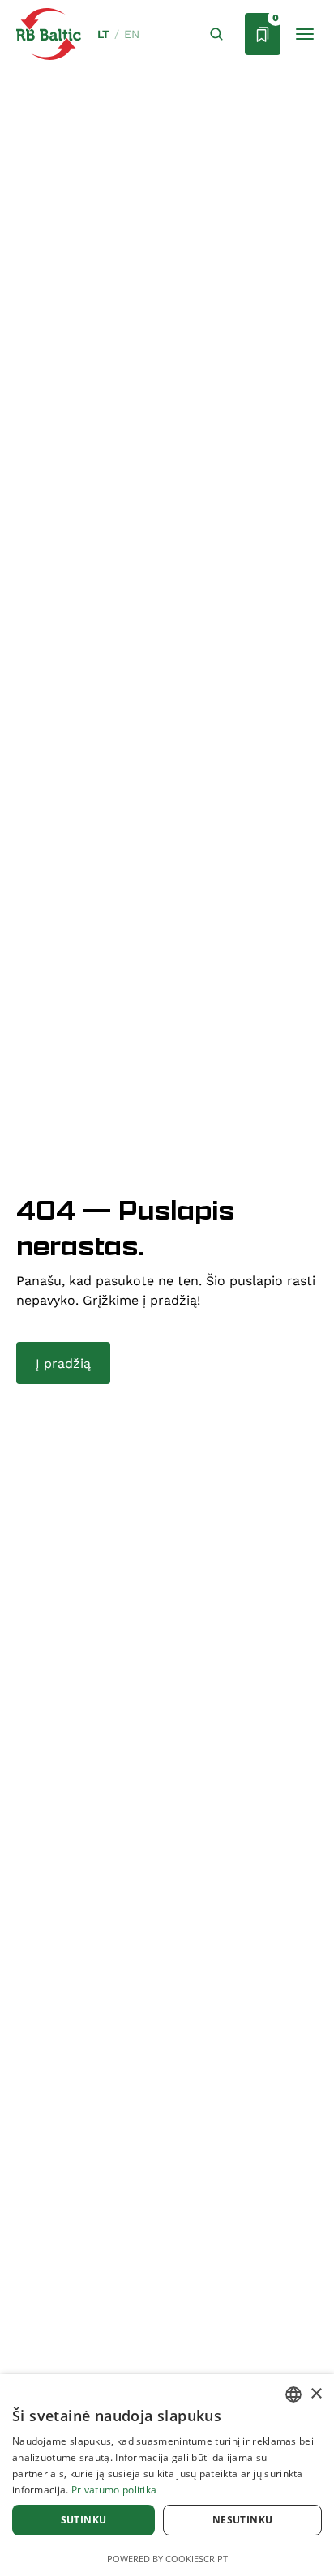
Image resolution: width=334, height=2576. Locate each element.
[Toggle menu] (305, 34)
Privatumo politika (114, 2490)
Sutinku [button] (84, 2520)
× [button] (316, 2394)
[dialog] (167, 2475)
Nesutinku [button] (243, 2520)
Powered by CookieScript (167, 2559)
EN (132, 34)
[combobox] (293, 2394)
